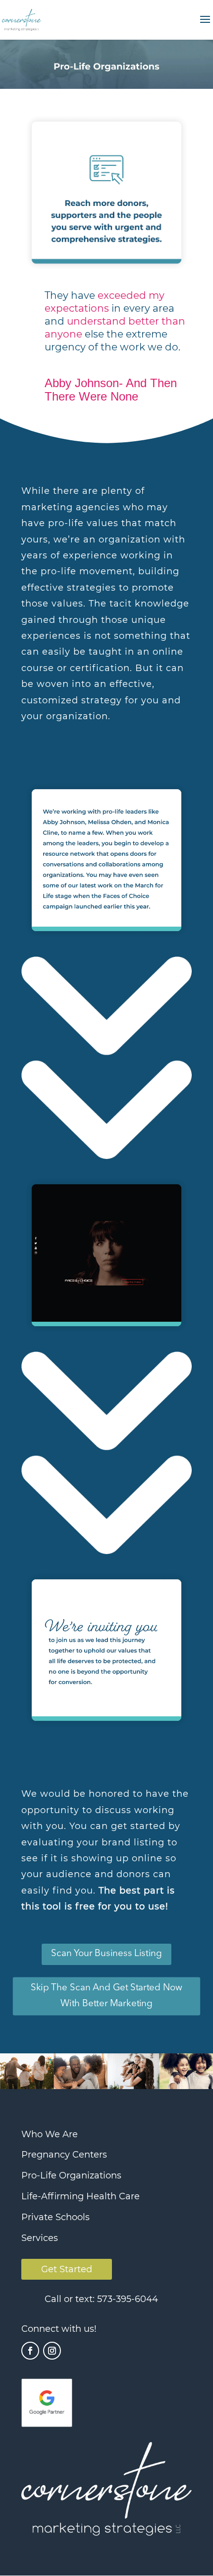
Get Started (67, 2269)
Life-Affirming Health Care (80, 2196)
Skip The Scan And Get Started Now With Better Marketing (107, 1995)
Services (40, 2238)
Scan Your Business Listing (106, 1954)
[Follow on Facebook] (30, 2351)
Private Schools (55, 2217)
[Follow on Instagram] (52, 2351)
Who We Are (50, 2134)
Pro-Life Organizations (71, 2175)
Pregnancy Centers (64, 2155)
